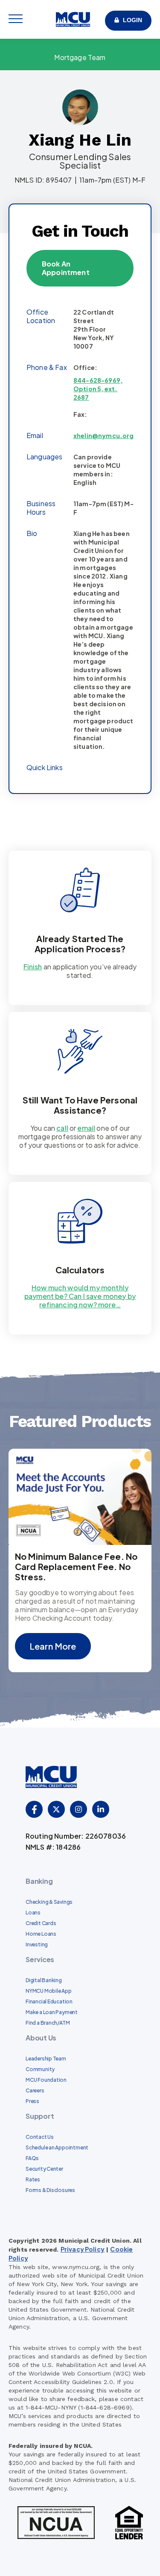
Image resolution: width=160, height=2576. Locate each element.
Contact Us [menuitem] (40, 2137)
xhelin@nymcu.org (104, 436)
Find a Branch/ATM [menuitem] (48, 2023)
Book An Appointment (66, 268)
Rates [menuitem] (33, 2179)
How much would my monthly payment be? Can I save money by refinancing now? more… (80, 1296)
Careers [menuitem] (35, 2090)
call (62, 1128)
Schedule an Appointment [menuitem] (57, 2148)
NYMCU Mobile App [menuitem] (49, 1991)
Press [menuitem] (32, 2101)
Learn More (53, 1646)
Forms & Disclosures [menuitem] (50, 2190)
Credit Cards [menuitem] (41, 1923)
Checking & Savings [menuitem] (49, 1902)
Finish (33, 967)
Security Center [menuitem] (44, 2169)
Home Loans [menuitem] (41, 1934)
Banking (39, 1881)
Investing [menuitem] (37, 1944)
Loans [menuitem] (33, 1913)
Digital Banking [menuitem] (44, 1980)
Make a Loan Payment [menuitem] (52, 2012)
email (86, 1128)
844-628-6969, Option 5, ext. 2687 (98, 389)
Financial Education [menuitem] (49, 2001)
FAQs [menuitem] (32, 2158)
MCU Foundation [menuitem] (46, 2080)
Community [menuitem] (40, 2069)
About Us (41, 2038)
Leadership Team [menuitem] (46, 2059)
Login (132, 20)
